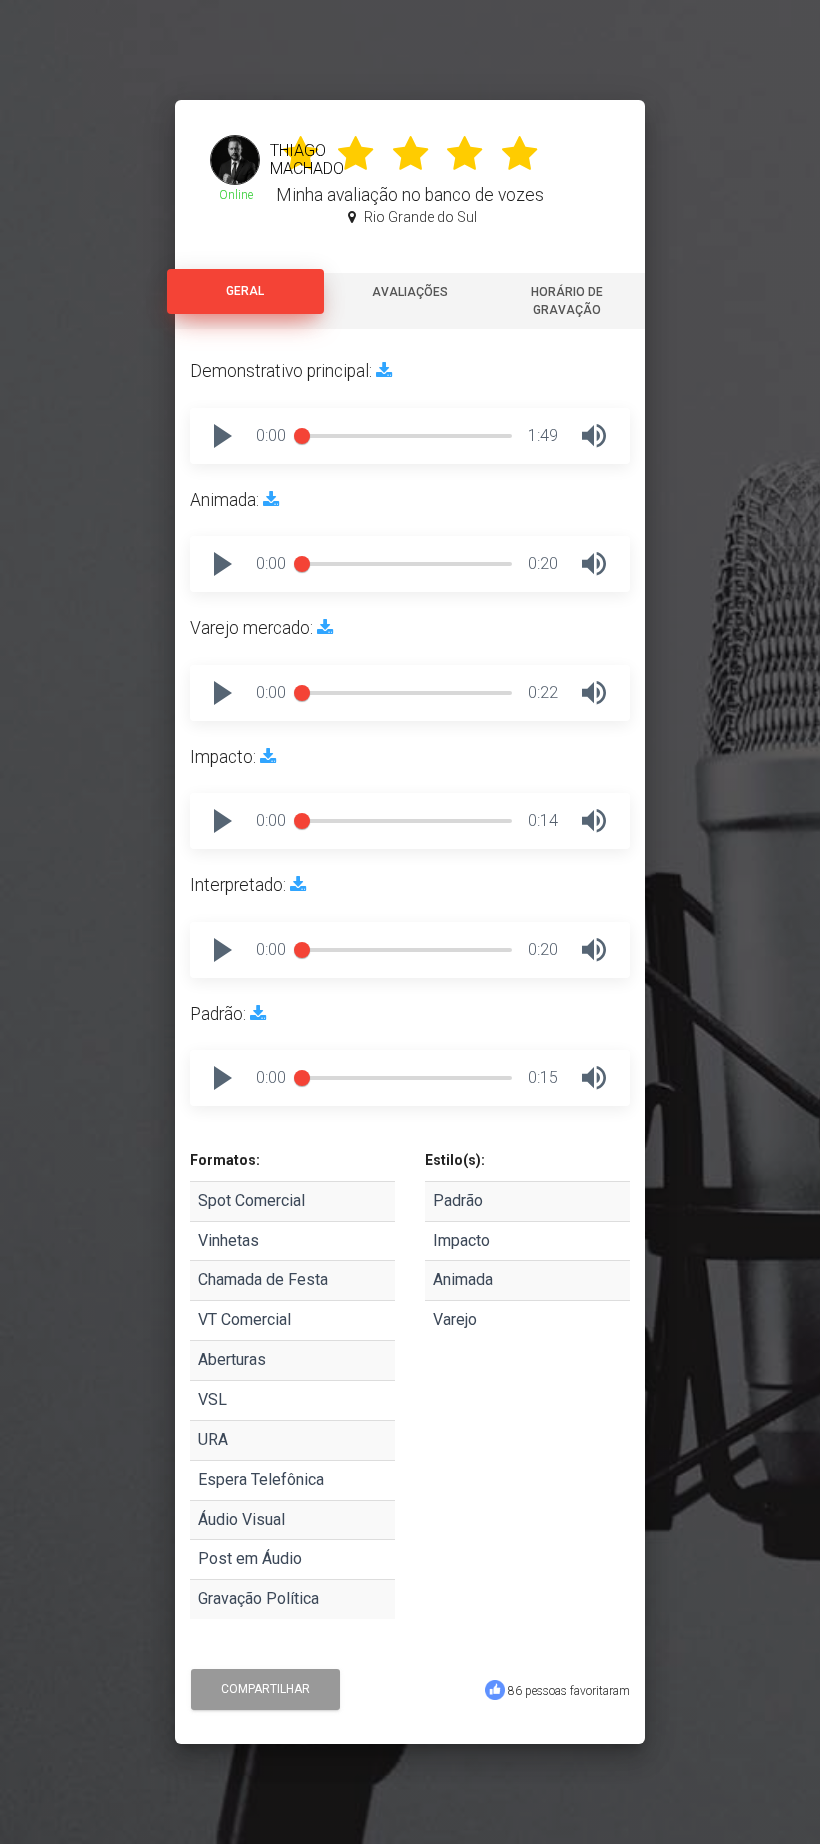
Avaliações (410, 292)
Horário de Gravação (567, 301)
